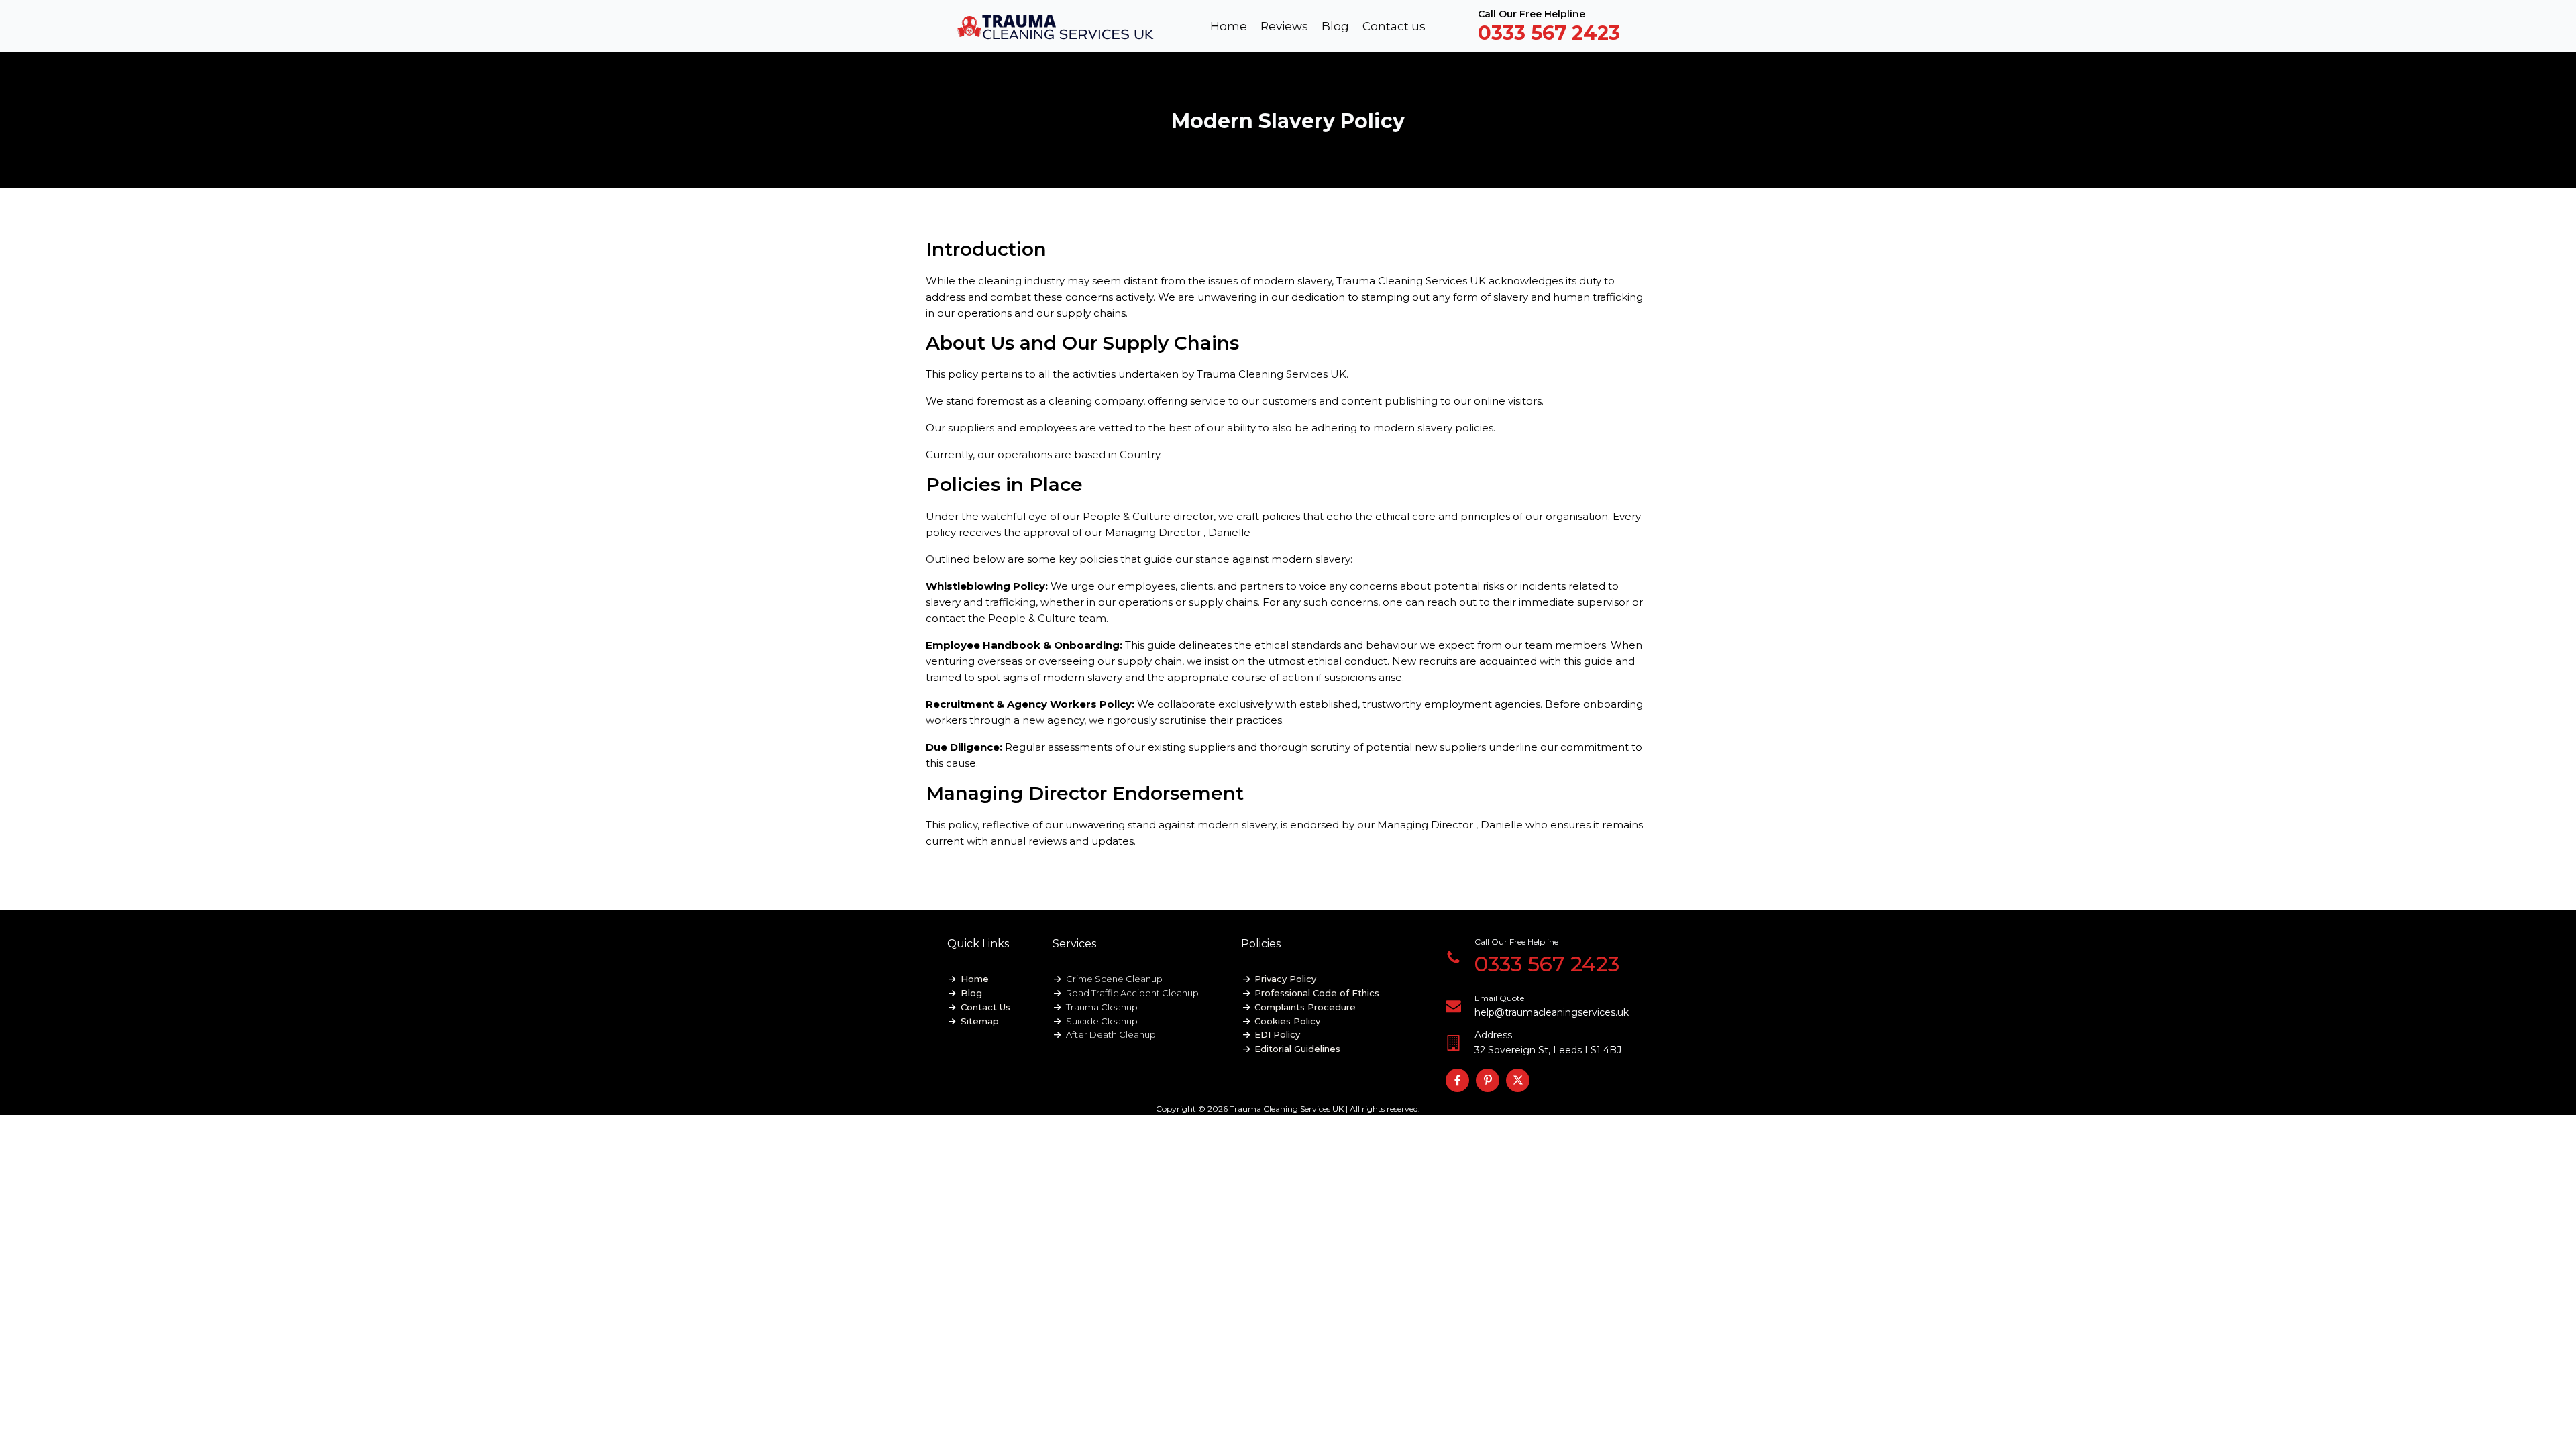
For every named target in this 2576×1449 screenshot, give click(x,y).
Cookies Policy (1287, 1021)
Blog (1335, 26)
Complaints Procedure (1305, 1007)
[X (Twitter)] (1518, 1080)
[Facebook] (1457, 1080)
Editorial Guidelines (1297, 1049)
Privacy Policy (1285, 979)
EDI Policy (1277, 1034)
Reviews (1284, 26)
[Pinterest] (1488, 1080)
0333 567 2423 (1549, 33)
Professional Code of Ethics (1317, 993)
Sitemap (980, 1021)
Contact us (1394, 26)
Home (1229, 26)
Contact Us (985, 1007)
